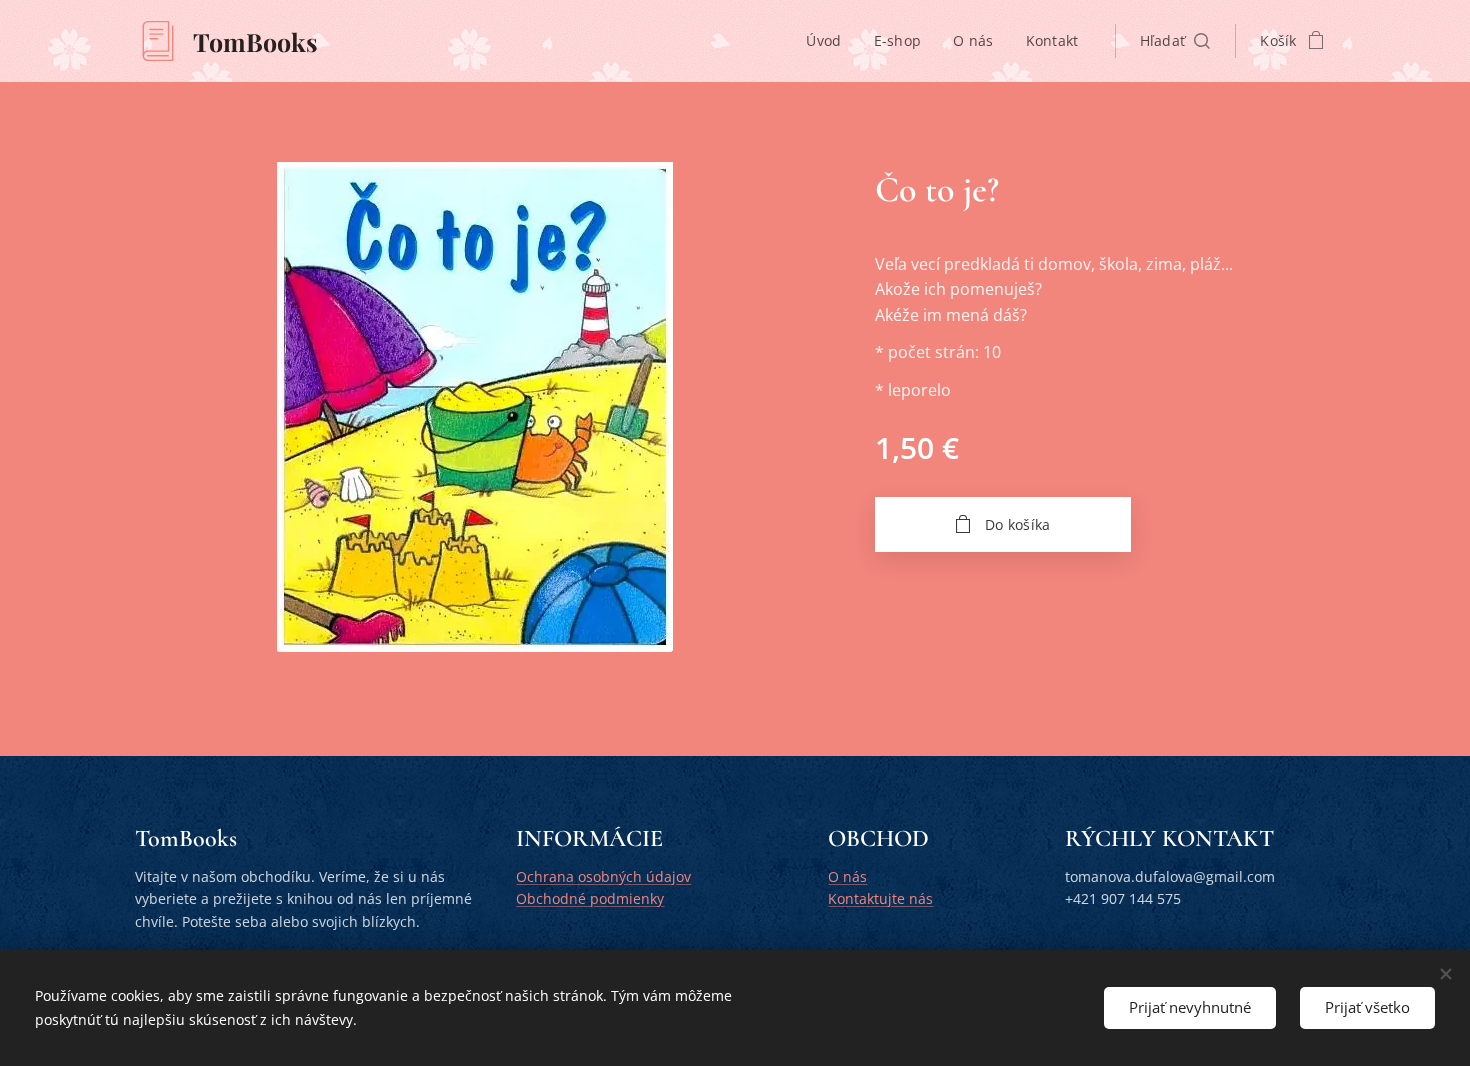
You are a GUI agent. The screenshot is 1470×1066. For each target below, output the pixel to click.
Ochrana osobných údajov (603, 876)
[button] (1175, 41)
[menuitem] (829, 41)
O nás (847, 876)
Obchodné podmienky (590, 898)
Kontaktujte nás (880, 898)
